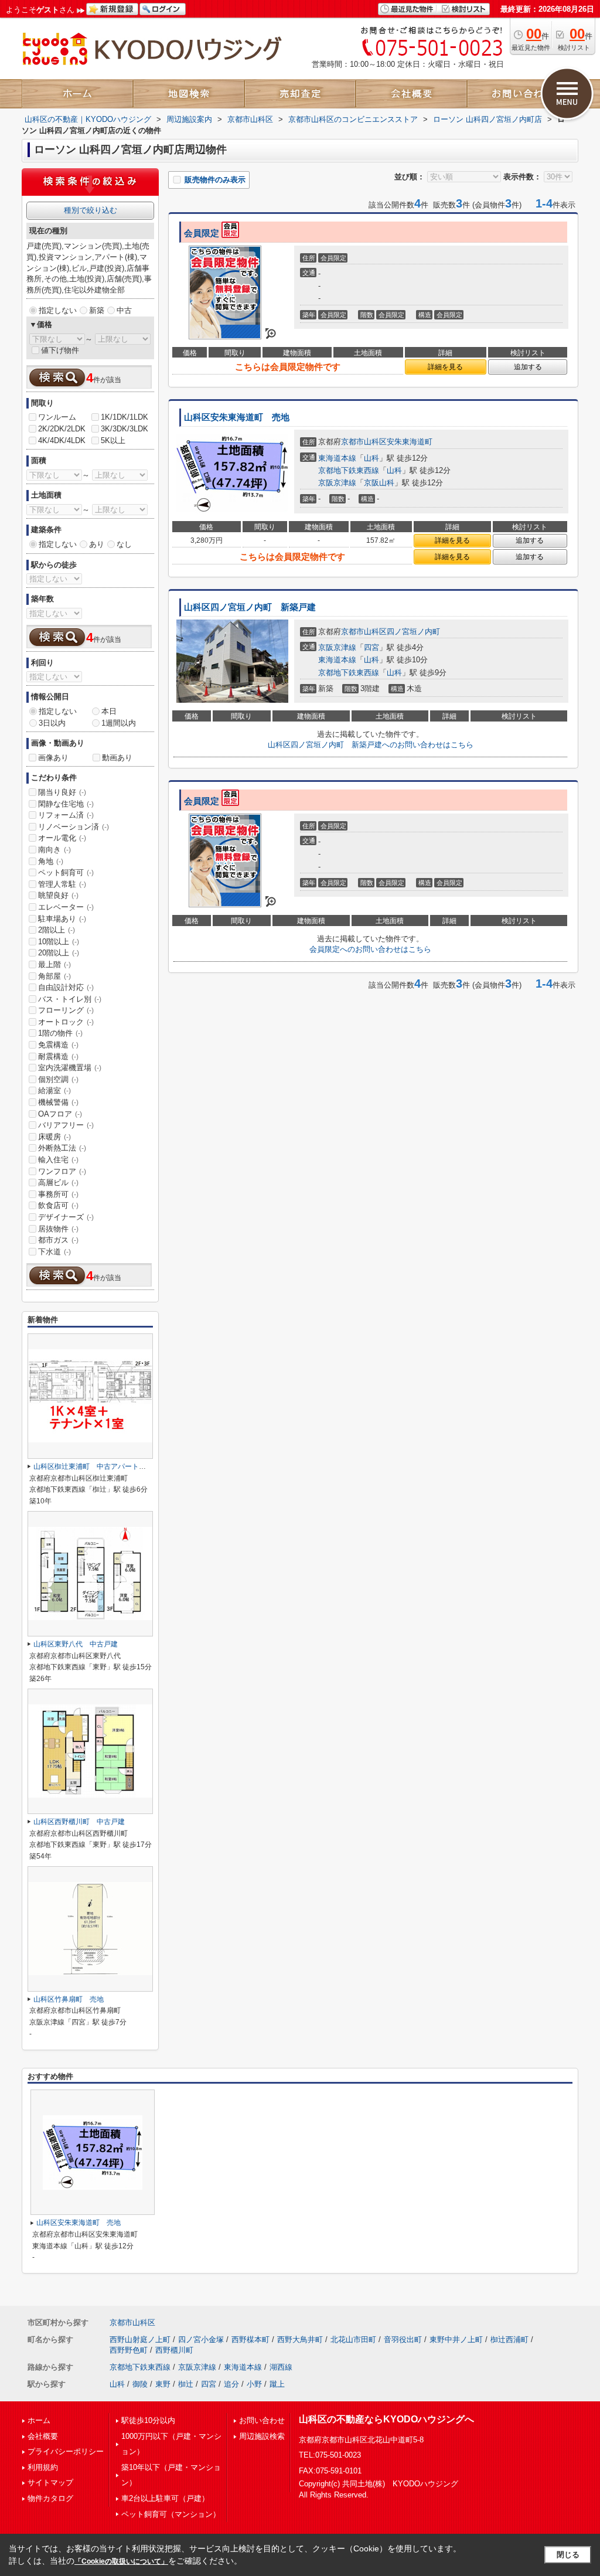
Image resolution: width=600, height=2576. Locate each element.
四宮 (371, 647)
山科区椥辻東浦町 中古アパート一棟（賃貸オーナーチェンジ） (135, 1466)
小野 (254, 2384)
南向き (54, 850)
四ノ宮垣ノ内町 (413, 632)
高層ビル (58, 1182)
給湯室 (54, 1090)
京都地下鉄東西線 (349, 470)
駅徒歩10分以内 (148, 2420)
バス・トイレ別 (70, 999)
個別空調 (58, 1079)
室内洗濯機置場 (70, 1068)
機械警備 (58, 1102)
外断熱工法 (62, 1148)
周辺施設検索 (262, 2436)
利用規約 (43, 2467)
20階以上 (59, 953)
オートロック (66, 1022)
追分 (231, 2384)
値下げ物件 (60, 350)
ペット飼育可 (66, 872)
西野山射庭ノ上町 (140, 2340)
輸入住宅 (58, 1160)
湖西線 (281, 2367)
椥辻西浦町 (509, 2340)
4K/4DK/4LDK (62, 440)
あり (97, 544)
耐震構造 (58, 1056)
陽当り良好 (62, 792)
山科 (371, 458)
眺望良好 (58, 895)
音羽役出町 (403, 2340)
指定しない (58, 310)
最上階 (54, 964)
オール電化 (62, 838)
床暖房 (54, 1137)
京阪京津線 (337, 483)
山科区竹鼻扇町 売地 (69, 1999)
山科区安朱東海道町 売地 (237, 417)
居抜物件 (58, 1229)
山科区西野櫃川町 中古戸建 (79, 1822)
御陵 (140, 2384)
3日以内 (52, 723)
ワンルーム (57, 417)
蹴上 (277, 2384)
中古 (124, 310)
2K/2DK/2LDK (62, 429)
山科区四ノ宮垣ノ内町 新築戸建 (250, 607)
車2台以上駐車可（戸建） (165, 2498)
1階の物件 (60, 1033)
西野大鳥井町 (300, 2340)
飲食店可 (58, 1205)
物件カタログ (50, 2498)
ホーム (39, 2420)
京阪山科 (379, 483)
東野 (163, 2384)
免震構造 (58, 1045)
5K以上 (113, 440)
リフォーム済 (66, 815)
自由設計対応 (66, 987)
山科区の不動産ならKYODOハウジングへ (386, 2419)
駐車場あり (62, 919)
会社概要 (43, 2436)
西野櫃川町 (174, 2350)
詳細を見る (445, 367)
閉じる (568, 2555)
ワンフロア (62, 1171)
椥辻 (186, 2384)
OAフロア (60, 1114)
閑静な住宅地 (66, 804)
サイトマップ (50, 2483)
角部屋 (54, 976)
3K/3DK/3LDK (125, 429)
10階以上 (59, 942)
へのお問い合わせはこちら (370, 949)
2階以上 (57, 930)
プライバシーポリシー (66, 2451)
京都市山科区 (364, 442)
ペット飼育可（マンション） (171, 2514)
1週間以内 (119, 723)
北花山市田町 (353, 2340)
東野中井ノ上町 (456, 2340)
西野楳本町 (250, 2340)
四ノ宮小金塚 (201, 2340)
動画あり (117, 758)
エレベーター (66, 907)
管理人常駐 (62, 884)
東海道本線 (337, 458)
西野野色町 (129, 2350)
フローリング (66, 1010)
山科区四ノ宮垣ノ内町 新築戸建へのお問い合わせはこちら (371, 745)
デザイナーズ (66, 1217)
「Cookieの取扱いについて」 (121, 2561)
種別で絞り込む (91, 210)
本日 (109, 711)
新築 (97, 310)
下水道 (54, 1252)
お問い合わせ (262, 2420)
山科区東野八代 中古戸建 (76, 1644)
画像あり (53, 758)
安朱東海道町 (410, 442)
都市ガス (58, 1240)
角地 (51, 861)
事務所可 (58, 1194)
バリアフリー (66, 1125)
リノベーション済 (74, 827)
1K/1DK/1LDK (125, 417)
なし (124, 544)
